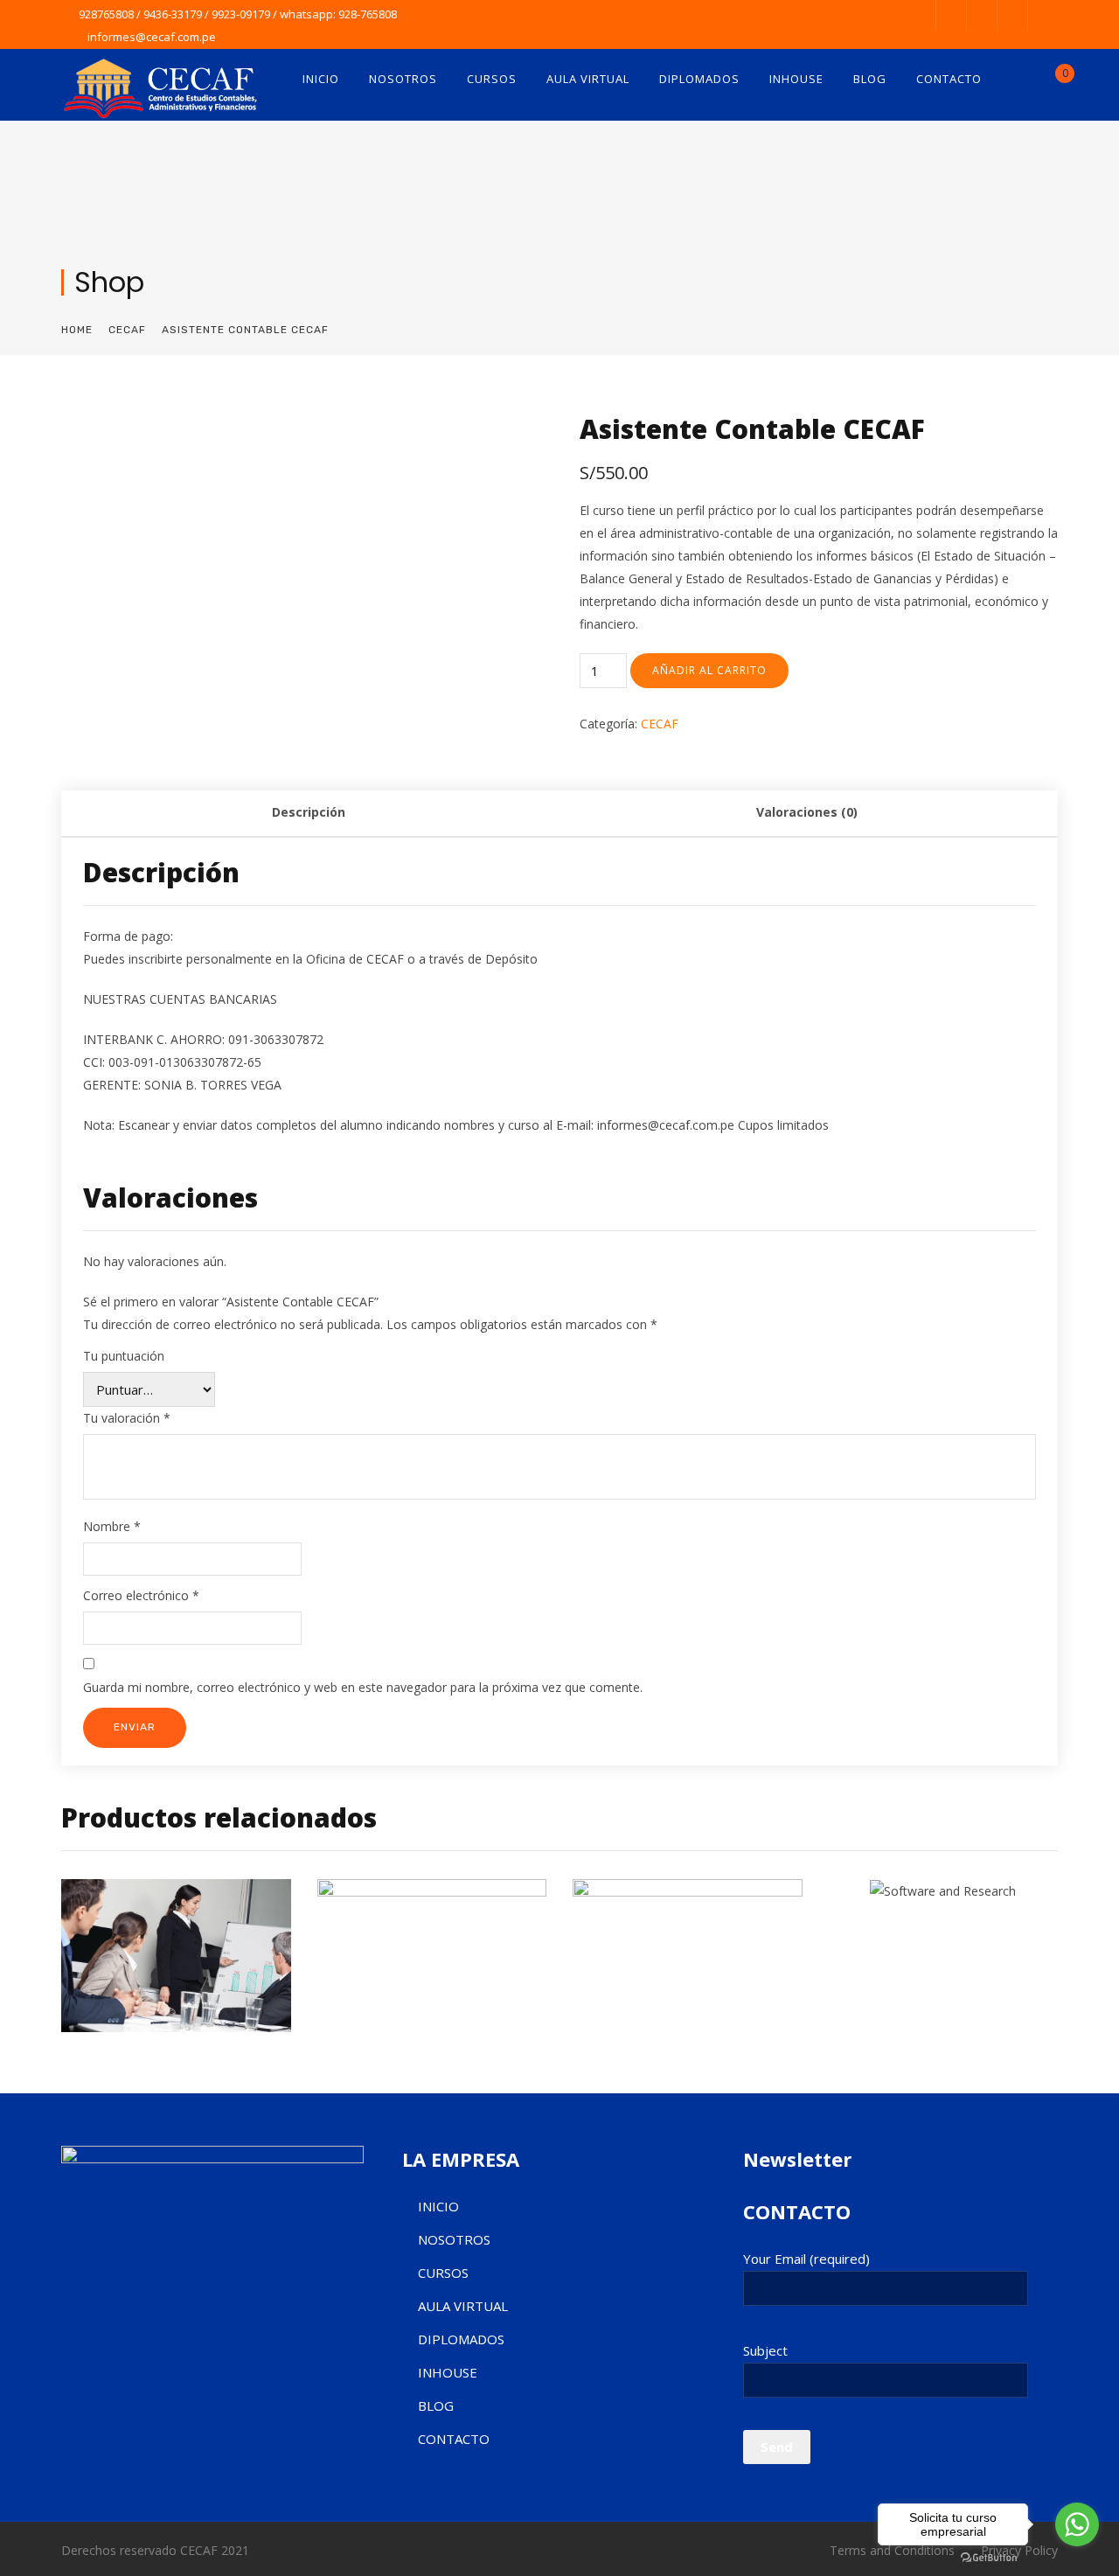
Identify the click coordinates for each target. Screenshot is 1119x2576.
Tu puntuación (124, 1356)
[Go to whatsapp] (1077, 2524)
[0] (1051, 83)
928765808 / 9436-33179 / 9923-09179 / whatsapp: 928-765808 (238, 14)
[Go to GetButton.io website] (989, 2558)
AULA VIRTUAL (588, 79)
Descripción (309, 812)
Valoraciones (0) (807, 812)
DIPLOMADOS (699, 79)
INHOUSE (796, 79)
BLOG (870, 79)
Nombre (112, 1526)
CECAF (127, 330)
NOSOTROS (403, 79)
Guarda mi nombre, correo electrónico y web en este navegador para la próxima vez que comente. (363, 1687)
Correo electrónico (141, 1595)
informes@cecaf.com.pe (152, 37)
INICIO (321, 79)
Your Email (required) (806, 2259)
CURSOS (492, 79)
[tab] (309, 814)
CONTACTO (949, 79)
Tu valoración (127, 1418)
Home (77, 330)
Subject (765, 2350)
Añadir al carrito (709, 670)
